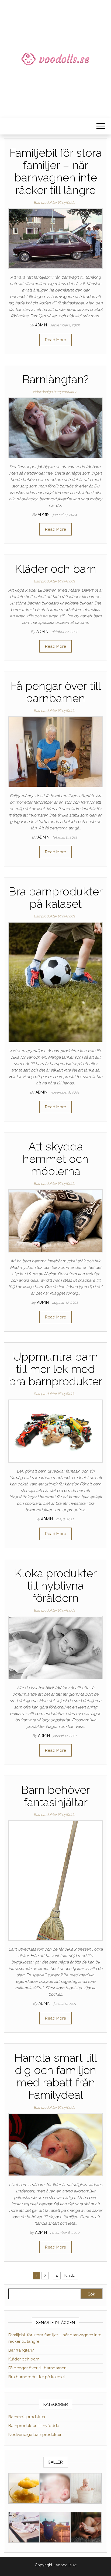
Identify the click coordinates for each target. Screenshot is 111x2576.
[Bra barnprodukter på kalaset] (55, 982)
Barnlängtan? (55, 379)
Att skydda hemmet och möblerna (55, 1159)
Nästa (70, 2276)
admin (41, 325)
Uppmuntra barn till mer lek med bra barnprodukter (56, 1369)
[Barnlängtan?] (55, 428)
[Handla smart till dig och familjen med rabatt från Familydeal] (55, 2144)
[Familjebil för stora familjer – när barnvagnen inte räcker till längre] (55, 238)
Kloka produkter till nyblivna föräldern (56, 1586)
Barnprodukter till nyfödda (54, 203)
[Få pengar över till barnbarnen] (55, 752)
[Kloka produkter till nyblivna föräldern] (55, 1648)
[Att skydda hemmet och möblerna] (55, 1221)
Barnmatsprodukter (27, 2417)
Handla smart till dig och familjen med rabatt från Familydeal (55, 2076)
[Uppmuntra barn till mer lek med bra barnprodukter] (55, 1431)
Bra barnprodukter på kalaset (56, 898)
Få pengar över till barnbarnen (56, 692)
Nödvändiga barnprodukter (55, 392)
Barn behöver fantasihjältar (55, 1796)
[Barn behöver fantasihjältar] (55, 1880)
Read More (55, 340)
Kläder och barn (55, 569)
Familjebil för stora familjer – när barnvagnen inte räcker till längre (56, 172)
